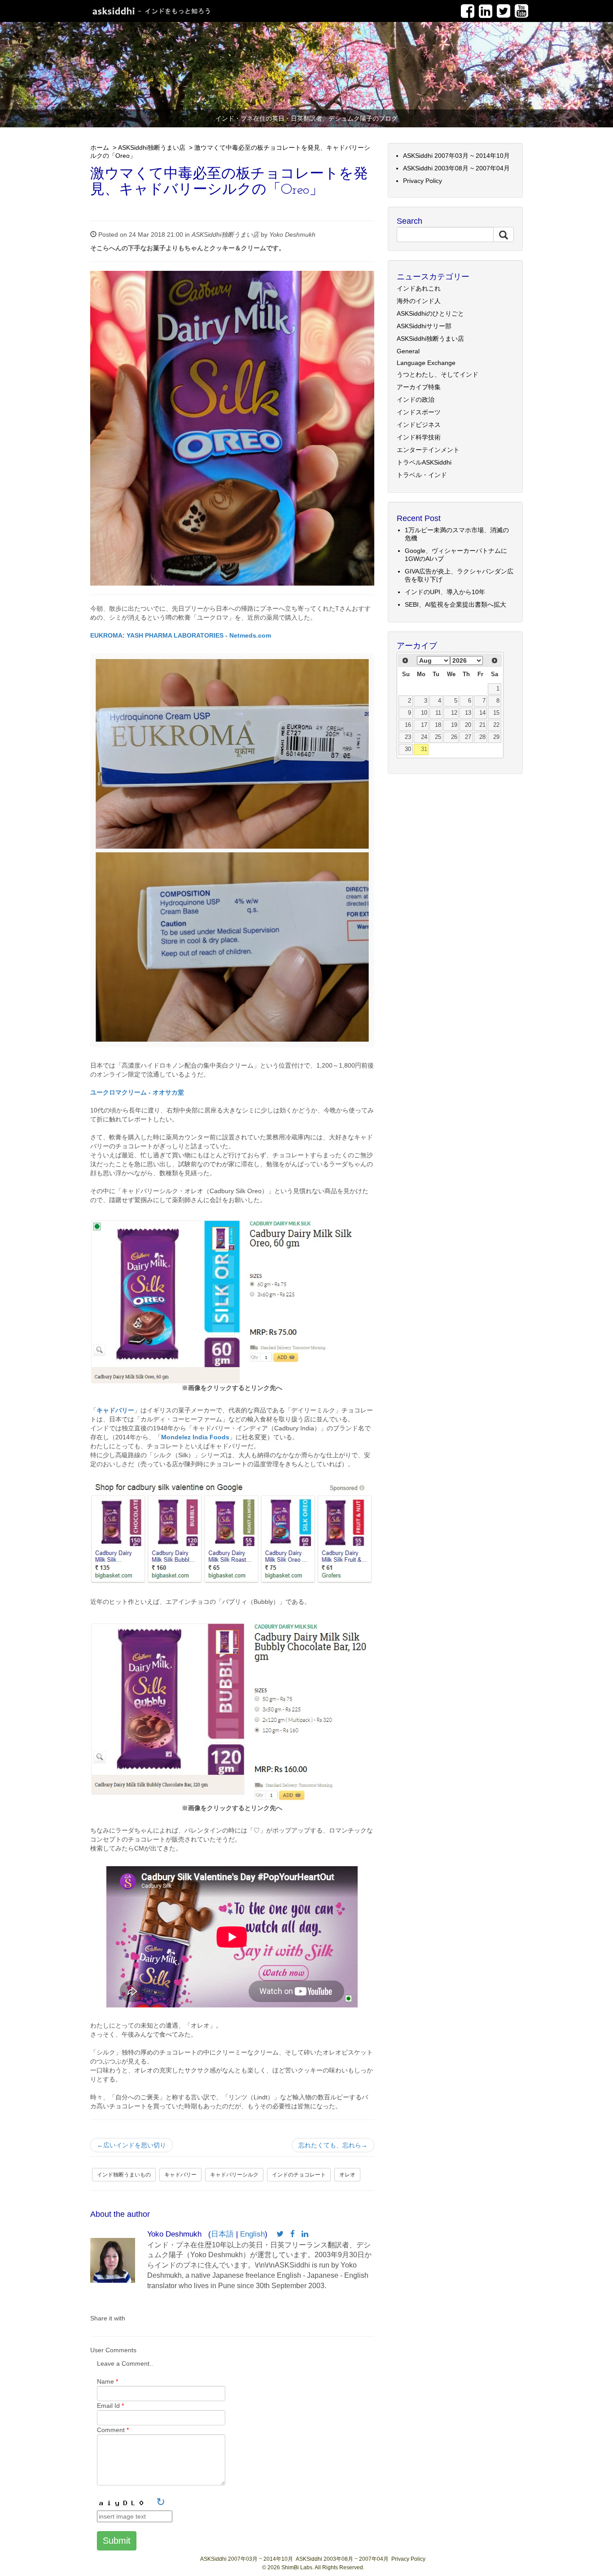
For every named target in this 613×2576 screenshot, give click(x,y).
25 (438, 737)
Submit (117, 2541)
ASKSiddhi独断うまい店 (152, 148)
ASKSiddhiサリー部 (424, 326)
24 (424, 737)
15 (496, 713)
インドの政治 (416, 400)
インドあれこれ (419, 288)
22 (496, 725)
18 (438, 725)
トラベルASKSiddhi (424, 462)
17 (424, 725)
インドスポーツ (419, 412)
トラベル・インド (422, 475)
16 (408, 725)
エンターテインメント (428, 450)
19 (454, 725)
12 (454, 713)
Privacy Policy (423, 181)
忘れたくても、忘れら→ (333, 2145)
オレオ (347, 2175)
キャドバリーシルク (234, 2175)
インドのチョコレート (299, 2175)
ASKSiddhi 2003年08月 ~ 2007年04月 (456, 168)
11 (438, 713)
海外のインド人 (419, 301)
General (408, 351)
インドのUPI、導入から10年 (445, 592)
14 (482, 713)
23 (408, 737)
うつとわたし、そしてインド (438, 374)
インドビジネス (419, 425)
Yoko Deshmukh (292, 235)
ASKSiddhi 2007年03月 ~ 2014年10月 (456, 156)
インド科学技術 (419, 437)
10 (424, 713)
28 (482, 737)
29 (496, 737)
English (252, 2234)
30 (408, 749)
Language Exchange (426, 363)
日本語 (222, 2234)
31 (424, 749)
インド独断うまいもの (124, 2175)
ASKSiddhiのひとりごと (430, 313)
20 (468, 725)
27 (468, 737)
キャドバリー (180, 2175)
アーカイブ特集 (419, 387)
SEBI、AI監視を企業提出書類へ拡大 (455, 604)
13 (468, 713)
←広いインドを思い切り (131, 2145)
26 (454, 737)
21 (482, 725)
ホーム (100, 148)
